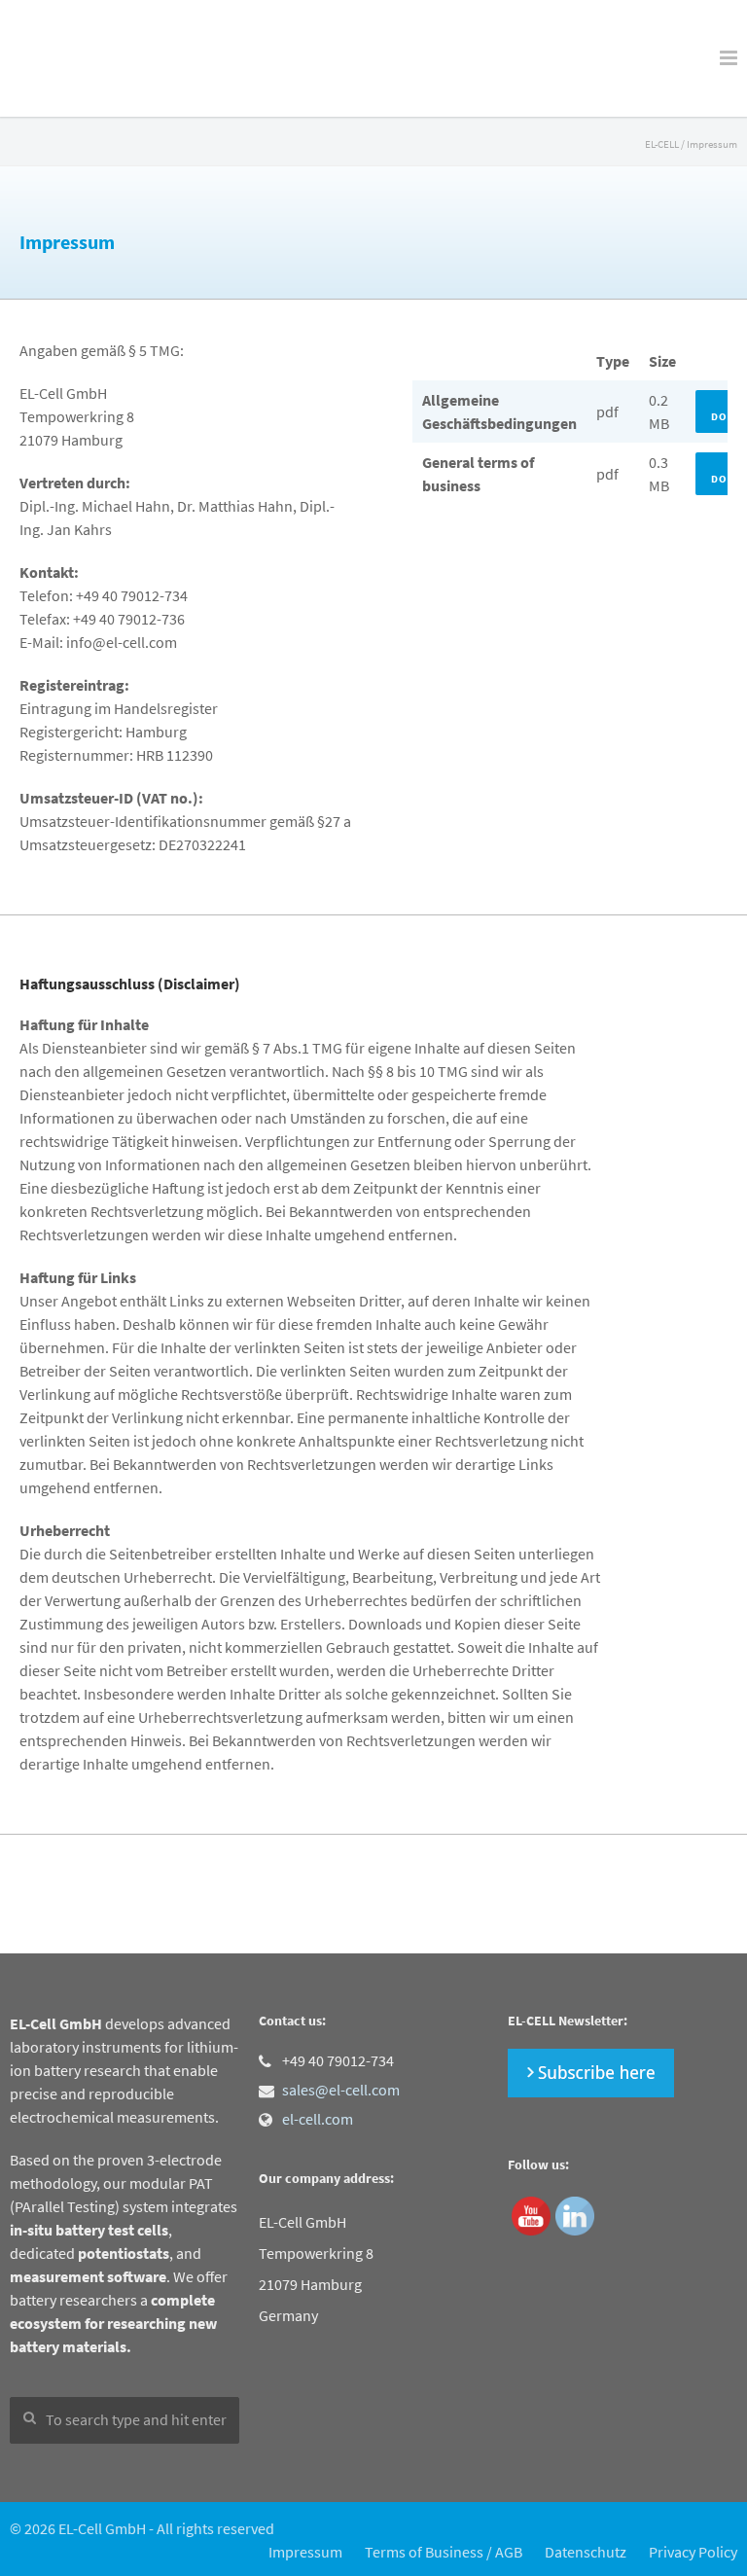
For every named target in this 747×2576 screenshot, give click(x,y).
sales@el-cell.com (341, 2090)
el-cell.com (318, 2119)
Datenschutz (586, 2552)
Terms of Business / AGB (444, 2552)
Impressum (305, 2552)
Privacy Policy (693, 2552)
